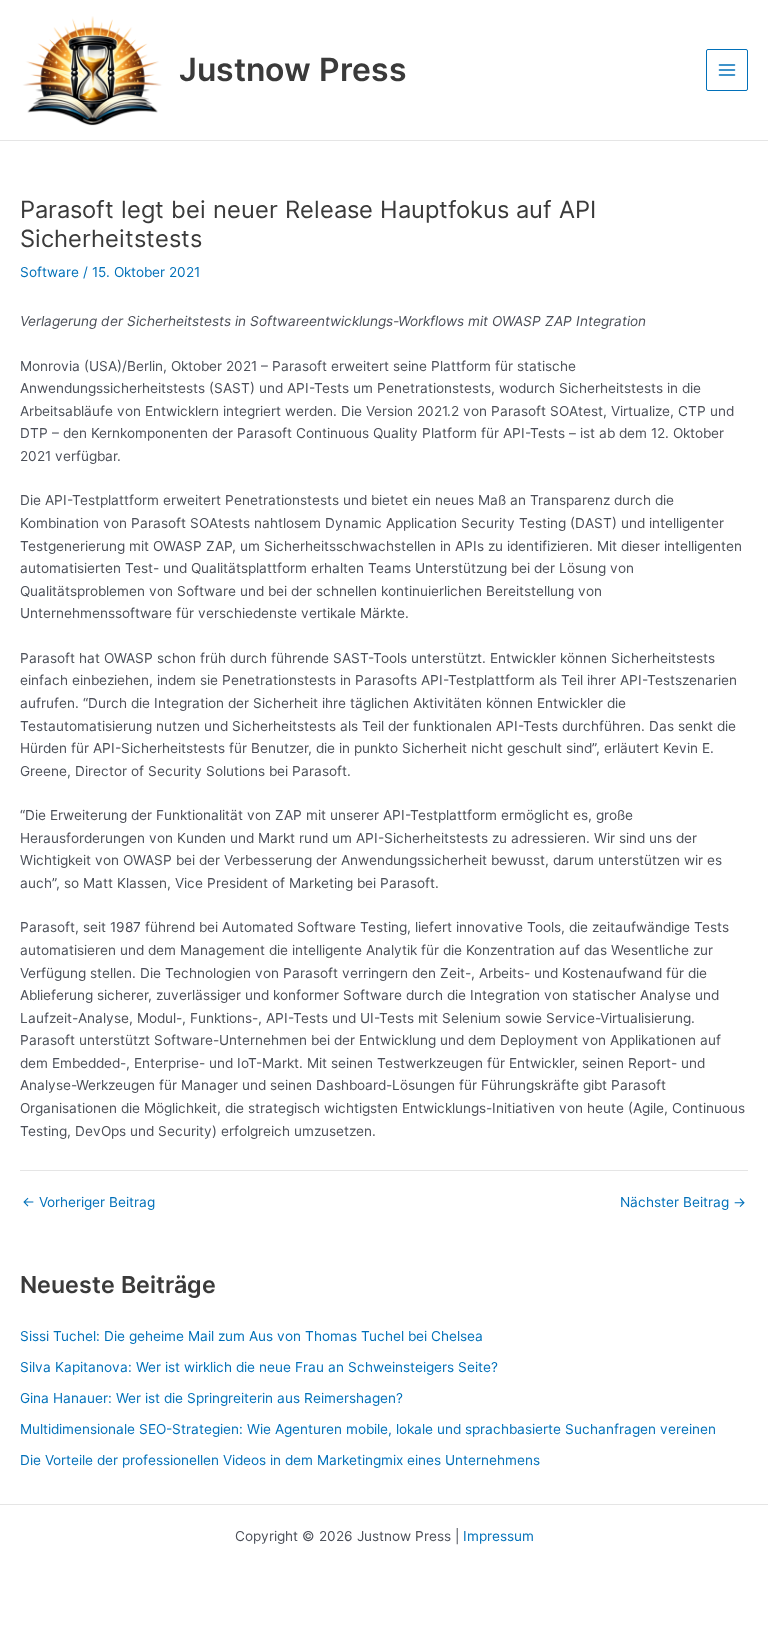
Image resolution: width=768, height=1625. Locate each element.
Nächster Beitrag (683, 1203)
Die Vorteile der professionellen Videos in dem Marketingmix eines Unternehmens (280, 1460)
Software (49, 272)
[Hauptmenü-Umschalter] (727, 70)
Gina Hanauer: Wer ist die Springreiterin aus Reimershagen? (211, 1398)
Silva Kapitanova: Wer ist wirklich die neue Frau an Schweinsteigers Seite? (259, 1367)
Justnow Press (293, 69)
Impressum (498, 1536)
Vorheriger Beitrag (88, 1203)
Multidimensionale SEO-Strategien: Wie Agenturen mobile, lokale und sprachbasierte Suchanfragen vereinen (368, 1429)
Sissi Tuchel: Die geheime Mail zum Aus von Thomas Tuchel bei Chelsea (251, 1336)
